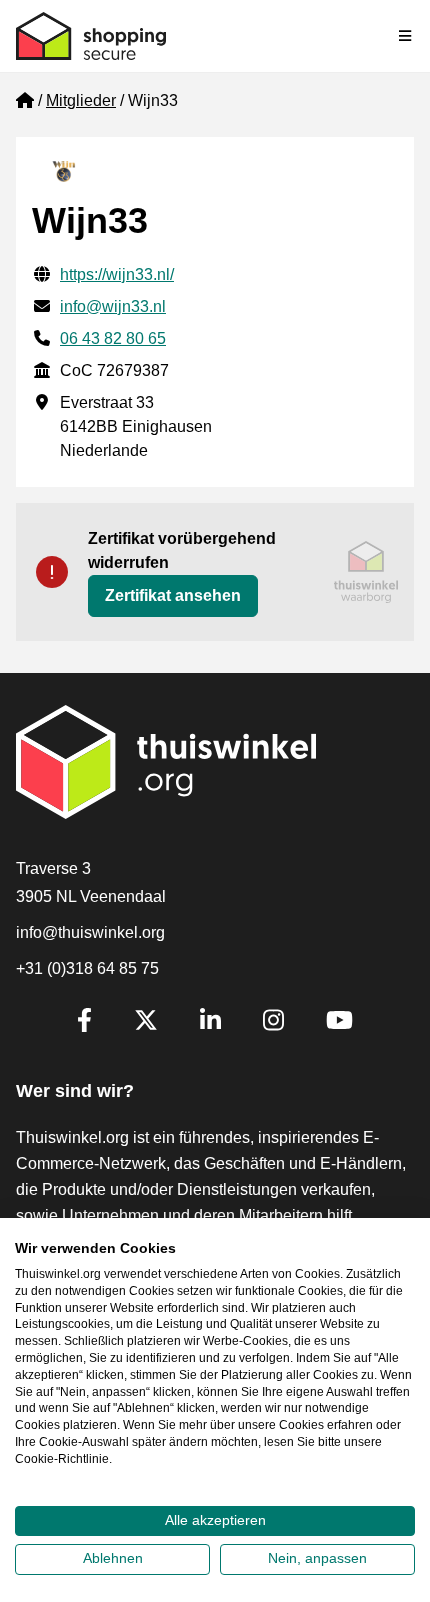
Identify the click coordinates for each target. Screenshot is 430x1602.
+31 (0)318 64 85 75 (87, 968)
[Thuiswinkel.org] (91, 36)
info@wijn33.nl (113, 306)
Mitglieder (81, 100)
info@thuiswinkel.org (90, 932)
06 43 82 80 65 (113, 338)
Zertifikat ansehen (173, 595)
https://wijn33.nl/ (117, 274)
